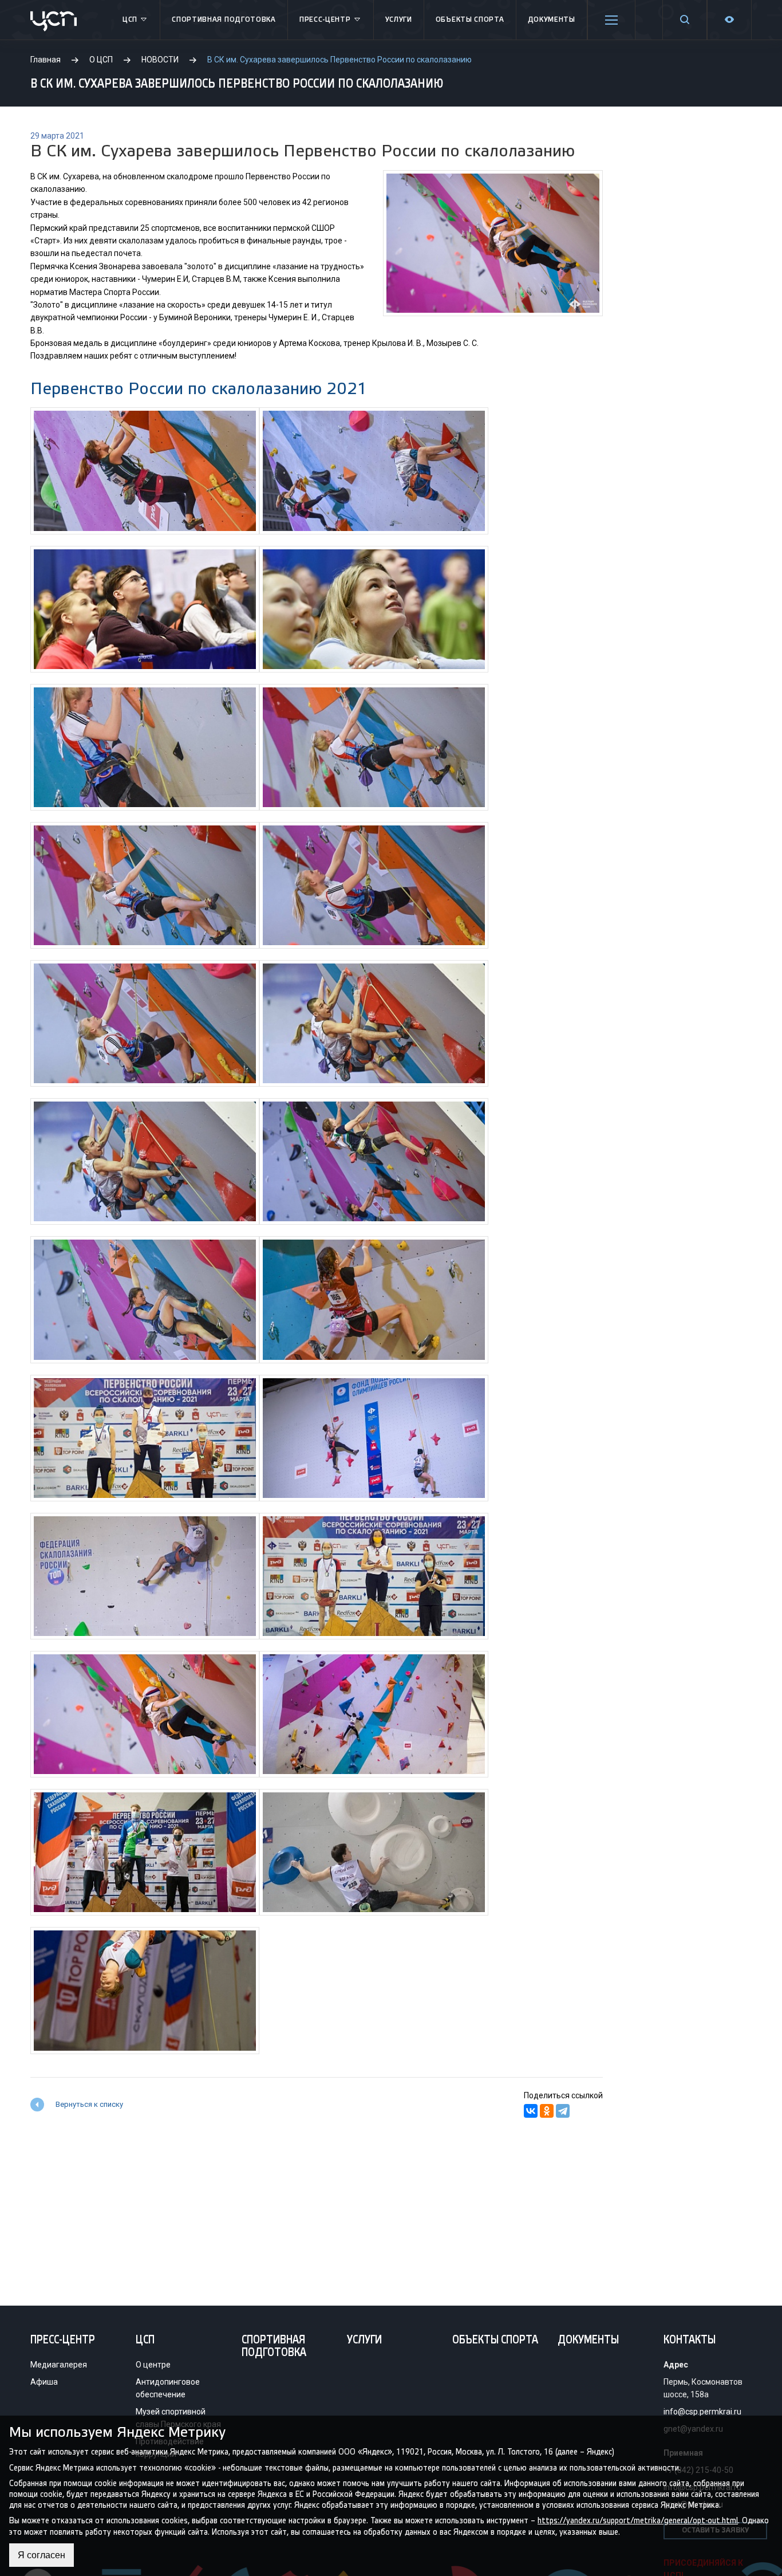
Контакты (690, 2341)
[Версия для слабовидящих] (729, 20)
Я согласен (42, 2555)
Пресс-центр (325, 20)
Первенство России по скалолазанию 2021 (199, 389)
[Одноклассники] (547, 2111)
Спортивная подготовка (224, 20)
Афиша (44, 2382)
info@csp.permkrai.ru (702, 2412)
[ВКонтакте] (531, 2111)
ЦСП (130, 20)
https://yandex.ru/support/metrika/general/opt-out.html (638, 2521)
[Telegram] (563, 2111)
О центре (153, 2365)
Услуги (399, 20)
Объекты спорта (470, 20)
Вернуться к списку (89, 2104)
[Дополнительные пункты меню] (611, 20)
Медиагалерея (59, 2365)
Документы (552, 20)
